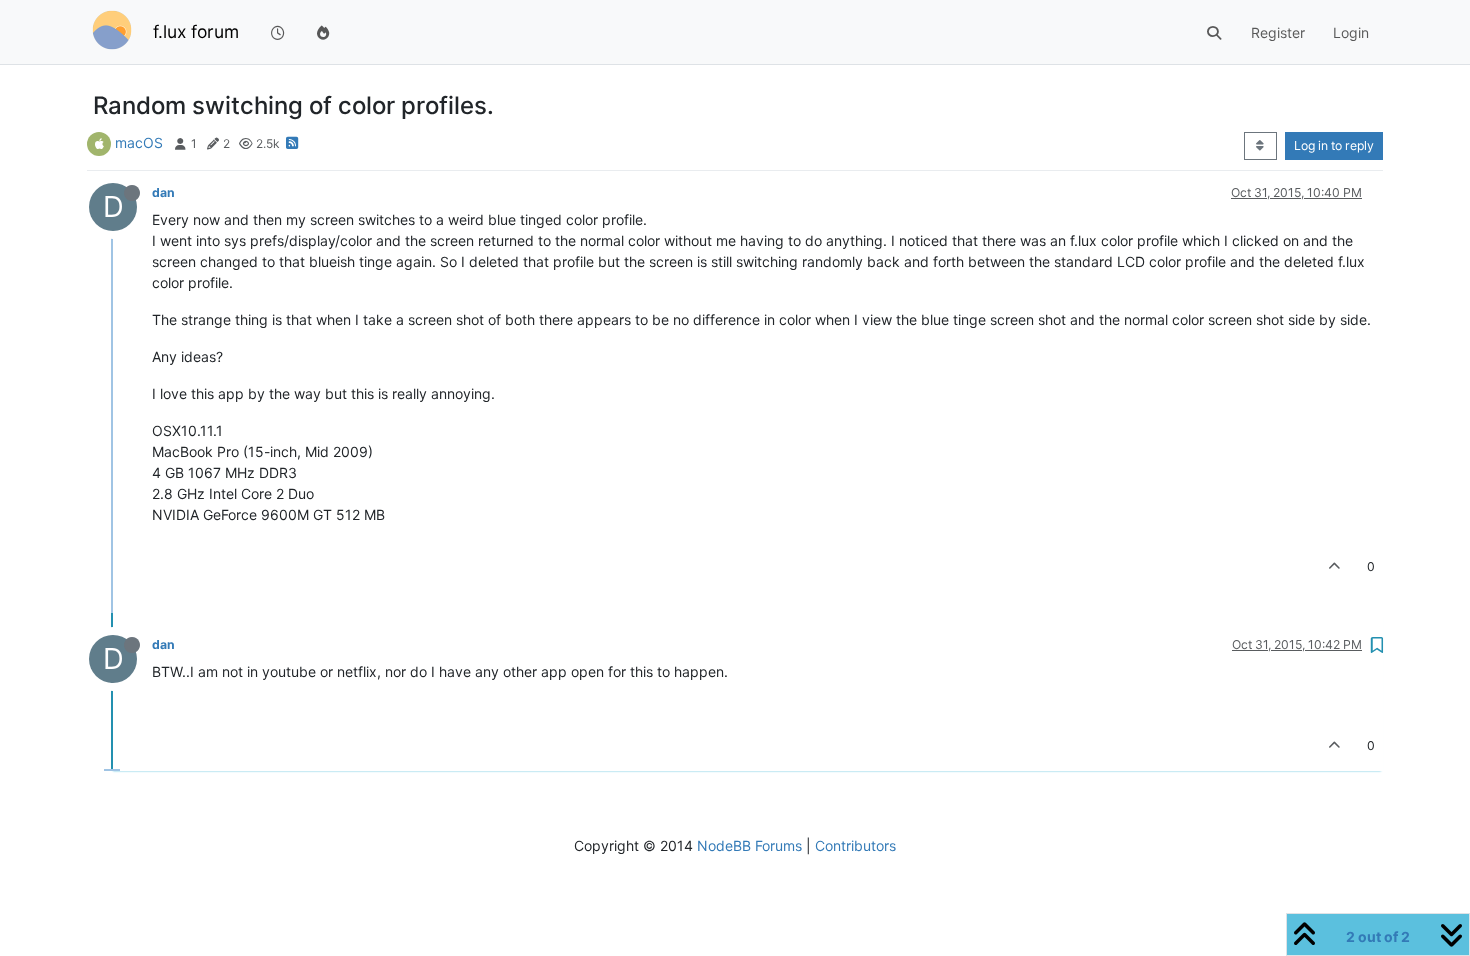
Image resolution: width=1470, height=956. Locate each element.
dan (163, 192)
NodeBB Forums (749, 845)
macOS (139, 142)
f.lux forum (196, 31)
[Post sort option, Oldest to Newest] (1260, 146)
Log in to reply (1334, 145)
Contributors (855, 845)
